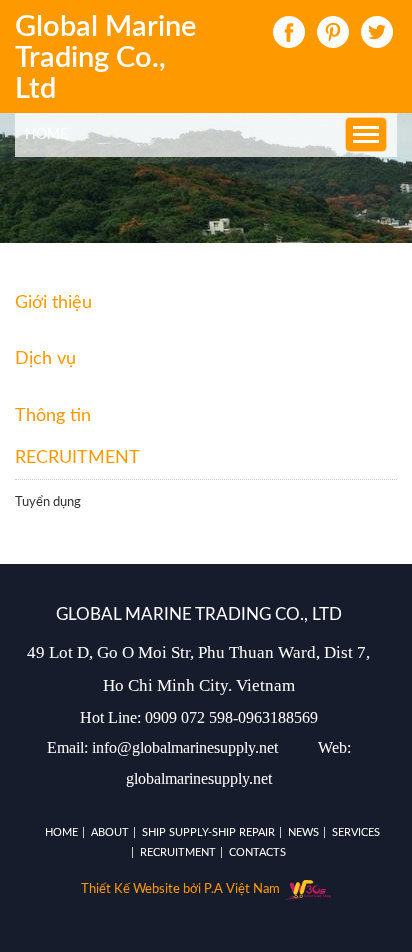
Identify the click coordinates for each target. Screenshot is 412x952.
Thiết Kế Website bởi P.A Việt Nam (182, 889)
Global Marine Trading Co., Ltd (105, 59)
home (46, 135)
